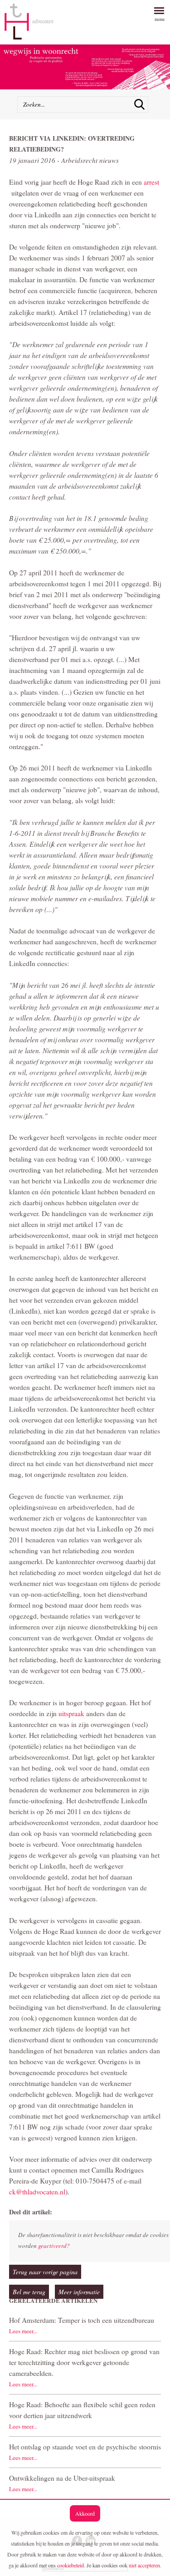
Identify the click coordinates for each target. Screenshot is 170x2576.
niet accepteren (144, 2565)
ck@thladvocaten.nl (37, 2192)
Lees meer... (23, 2331)
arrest (151, 182)
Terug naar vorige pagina (45, 2272)
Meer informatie (79, 2292)
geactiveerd (52, 2246)
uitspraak (71, 1713)
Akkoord (85, 2513)
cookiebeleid (70, 2565)
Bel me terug (29, 2292)
